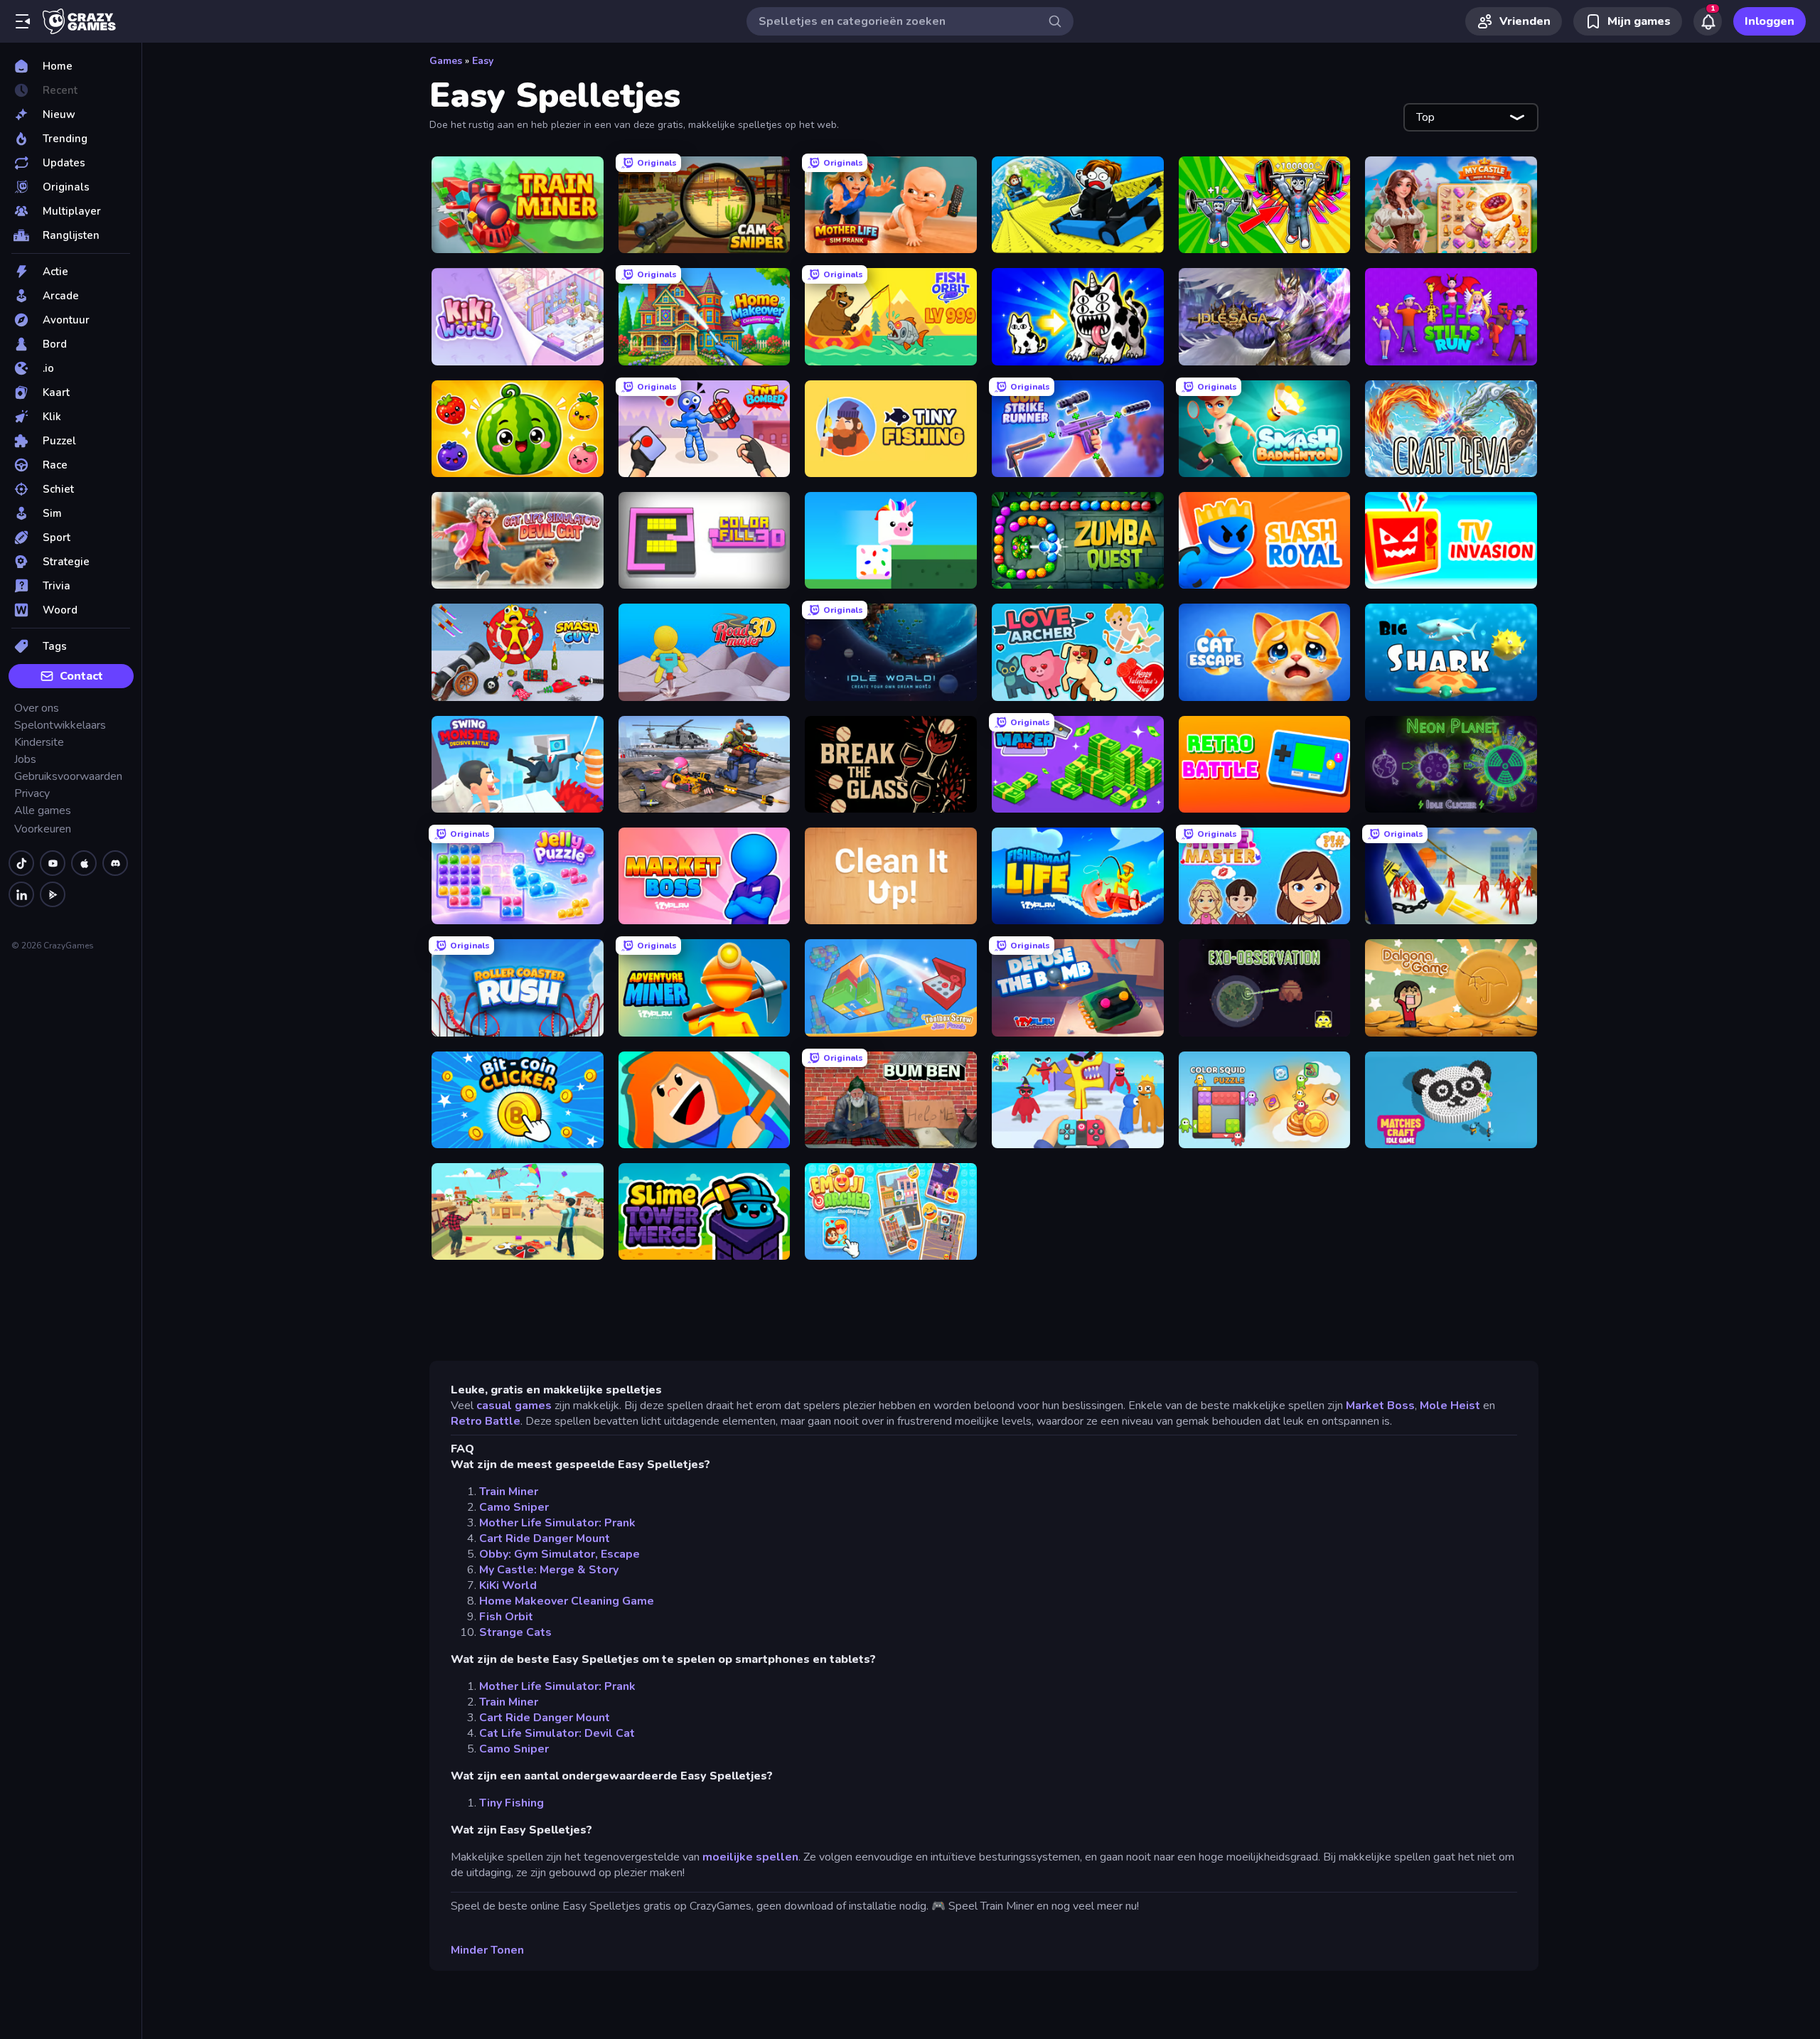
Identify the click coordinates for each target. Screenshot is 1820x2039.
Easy (483, 61)
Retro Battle (486, 1421)
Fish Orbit (506, 1617)
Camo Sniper (514, 1507)
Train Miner (509, 1492)
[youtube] (53, 863)
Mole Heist (1450, 1406)
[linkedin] (21, 894)
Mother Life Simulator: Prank (557, 1523)
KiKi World (508, 1585)
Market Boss (1380, 1406)
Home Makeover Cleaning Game (567, 1601)
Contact (81, 676)
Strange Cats (515, 1632)
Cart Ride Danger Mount (545, 1538)
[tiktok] (21, 863)
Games (446, 61)
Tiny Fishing (512, 1803)
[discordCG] (115, 863)
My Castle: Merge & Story (549, 1570)
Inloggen (1770, 21)
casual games (514, 1406)
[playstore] (53, 894)
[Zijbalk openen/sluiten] (23, 21)
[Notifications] (1708, 21)
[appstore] (84, 863)
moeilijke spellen (750, 1857)
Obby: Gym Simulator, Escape (560, 1554)
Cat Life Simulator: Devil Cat (557, 1733)
